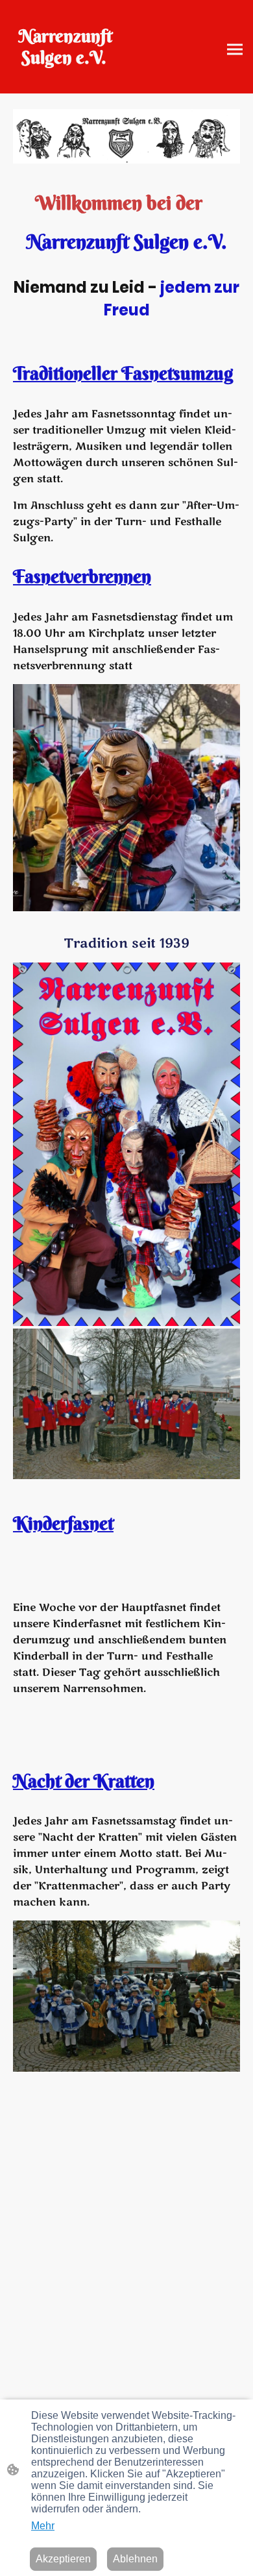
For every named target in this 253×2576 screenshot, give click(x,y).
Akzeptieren (63, 2559)
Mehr (43, 2526)
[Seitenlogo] (66, 78)
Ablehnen (135, 2559)
